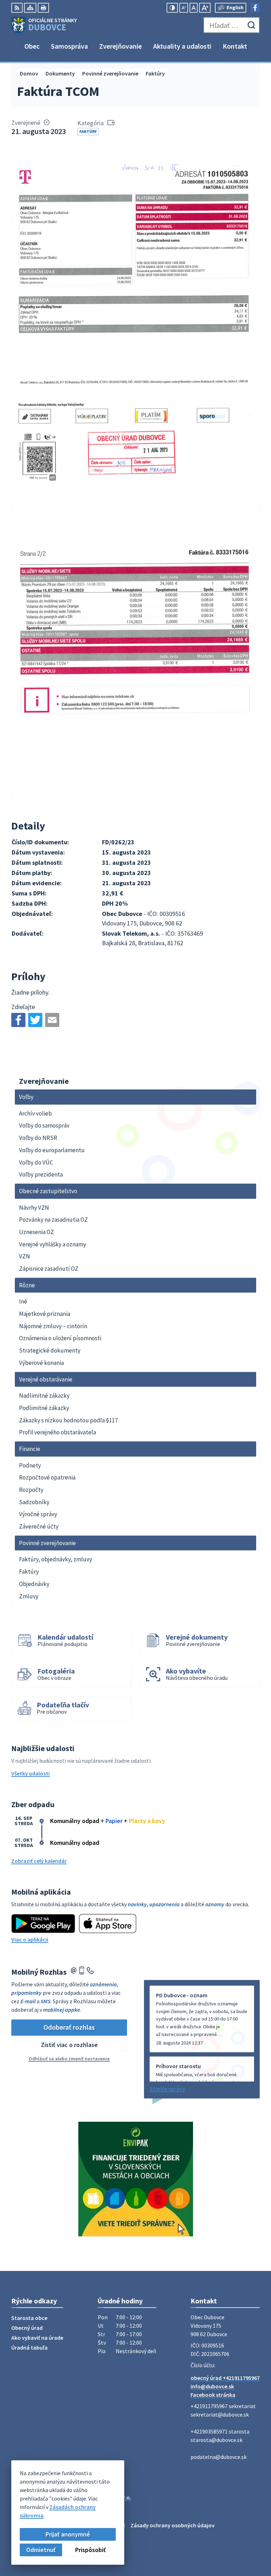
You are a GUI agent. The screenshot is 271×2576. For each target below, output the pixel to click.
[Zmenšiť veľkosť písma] (184, 8)
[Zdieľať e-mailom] (52, 1020)
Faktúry (88, 131)
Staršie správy (167, 2089)
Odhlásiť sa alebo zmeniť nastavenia (69, 2059)
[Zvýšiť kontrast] (172, 8)
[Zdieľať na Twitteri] (35, 1020)
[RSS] (17, 8)
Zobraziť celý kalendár (39, 1861)
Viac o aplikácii (30, 1939)
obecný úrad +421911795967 (225, 2378)
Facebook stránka (213, 2395)
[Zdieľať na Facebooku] (18, 1020)
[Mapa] (30, 8)
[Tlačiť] (43, 8)
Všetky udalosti (31, 1773)
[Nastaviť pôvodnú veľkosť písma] (194, 8)
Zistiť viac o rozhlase (69, 2045)
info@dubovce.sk (212, 2386)
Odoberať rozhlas (69, 2027)
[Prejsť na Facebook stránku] (255, 8)
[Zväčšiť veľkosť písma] (205, 8)
